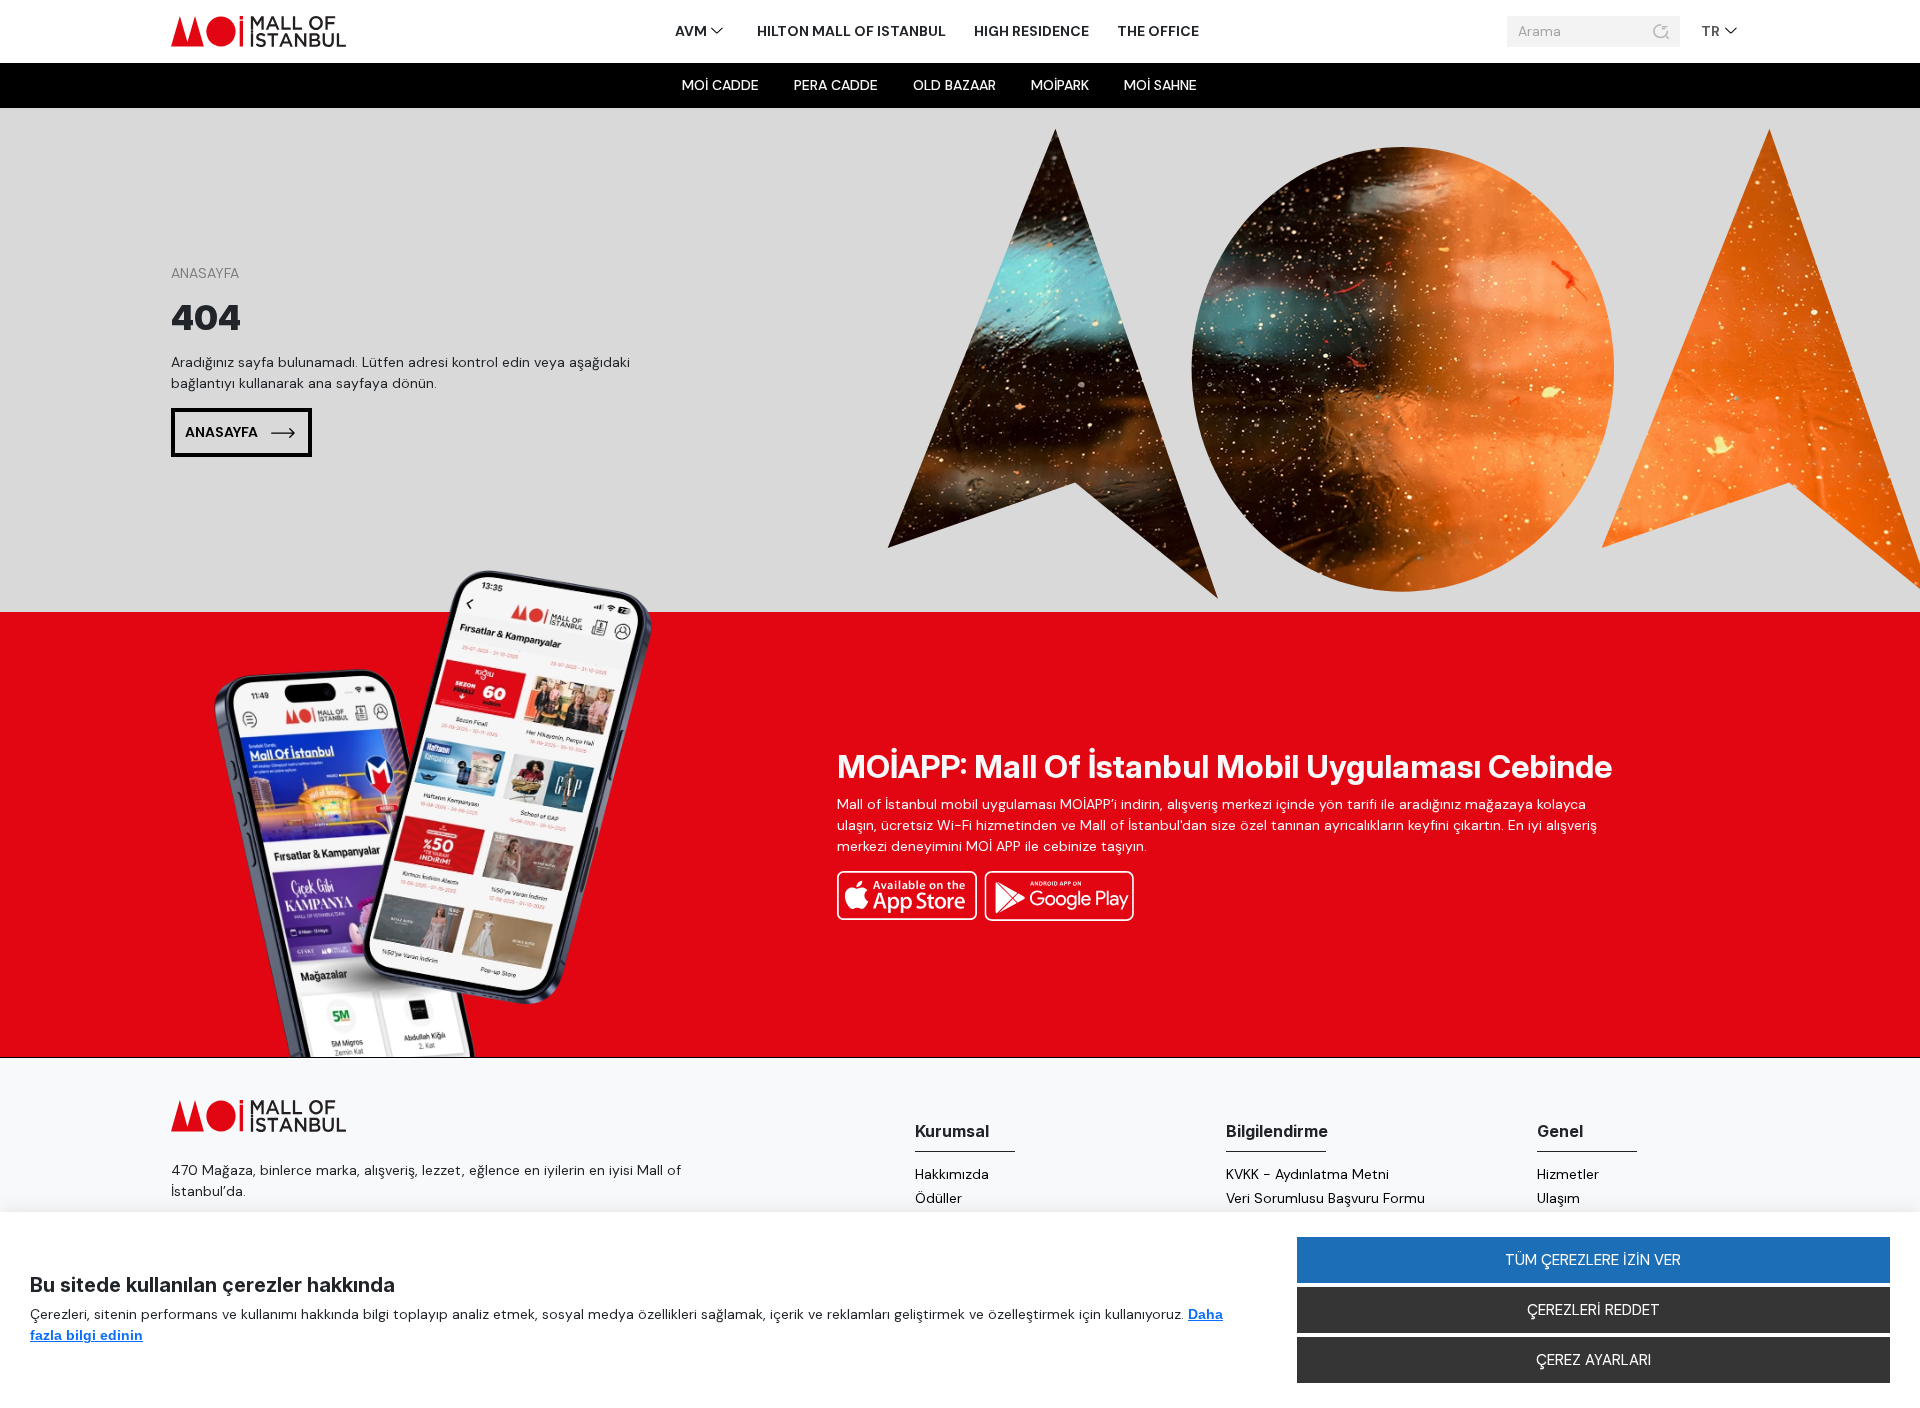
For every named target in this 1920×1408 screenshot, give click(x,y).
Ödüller (938, 1198)
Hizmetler (1568, 1174)
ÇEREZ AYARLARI (1593, 1360)
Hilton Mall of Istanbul (851, 31)
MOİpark (1060, 85)
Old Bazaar (954, 85)
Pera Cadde (836, 85)
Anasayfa (205, 273)
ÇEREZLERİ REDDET (1593, 1310)
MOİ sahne (1160, 85)
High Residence (1031, 31)
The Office (1158, 31)
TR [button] (1712, 31)
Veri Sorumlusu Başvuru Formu (1325, 1198)
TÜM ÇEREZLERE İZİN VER (1593, 1260)
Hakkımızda (952, 1174)
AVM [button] (692, 31)
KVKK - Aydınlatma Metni (1307, 1174)
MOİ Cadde (720, 85)
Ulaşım (1558, 1198)
